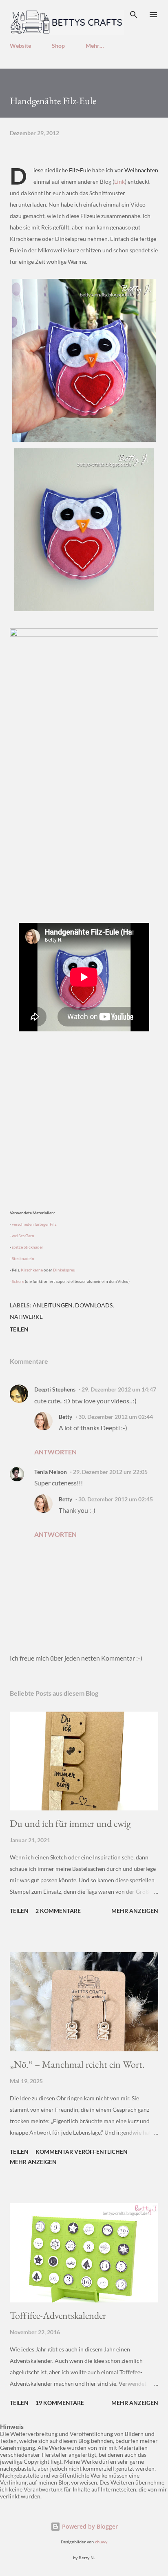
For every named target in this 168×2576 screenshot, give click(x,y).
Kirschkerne (32, 1270)
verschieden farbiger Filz (34, 1224)
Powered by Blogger (89, 2526)
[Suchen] (134, 15)
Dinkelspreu (64, 1270)
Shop (58, 46)
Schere (18, 1281)
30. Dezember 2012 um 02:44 (116, 1417)
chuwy (101, 2542)
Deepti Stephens (55, 1389)
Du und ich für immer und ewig (70, 1823)
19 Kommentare (60, 2403)
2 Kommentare (58, 1911)
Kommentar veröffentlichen (82, 2152)
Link (119, 181)
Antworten (55, 1452)
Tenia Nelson (51, 1472)
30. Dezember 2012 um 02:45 (116, 1499)
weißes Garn (23, 1236)
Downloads (94, 1305)
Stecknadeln (23, 1258)
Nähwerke (26, 1317)
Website (20, 46)
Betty (65, 1417)
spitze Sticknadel (27, 1247)
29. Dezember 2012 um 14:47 (119, 1389)
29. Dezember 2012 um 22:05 (110, 1472)
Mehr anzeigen (135, 1911)
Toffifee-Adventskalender (58, 2315)
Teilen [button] (19, 1329)
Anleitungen (53, 1305)
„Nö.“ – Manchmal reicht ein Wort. (77, 2064)
